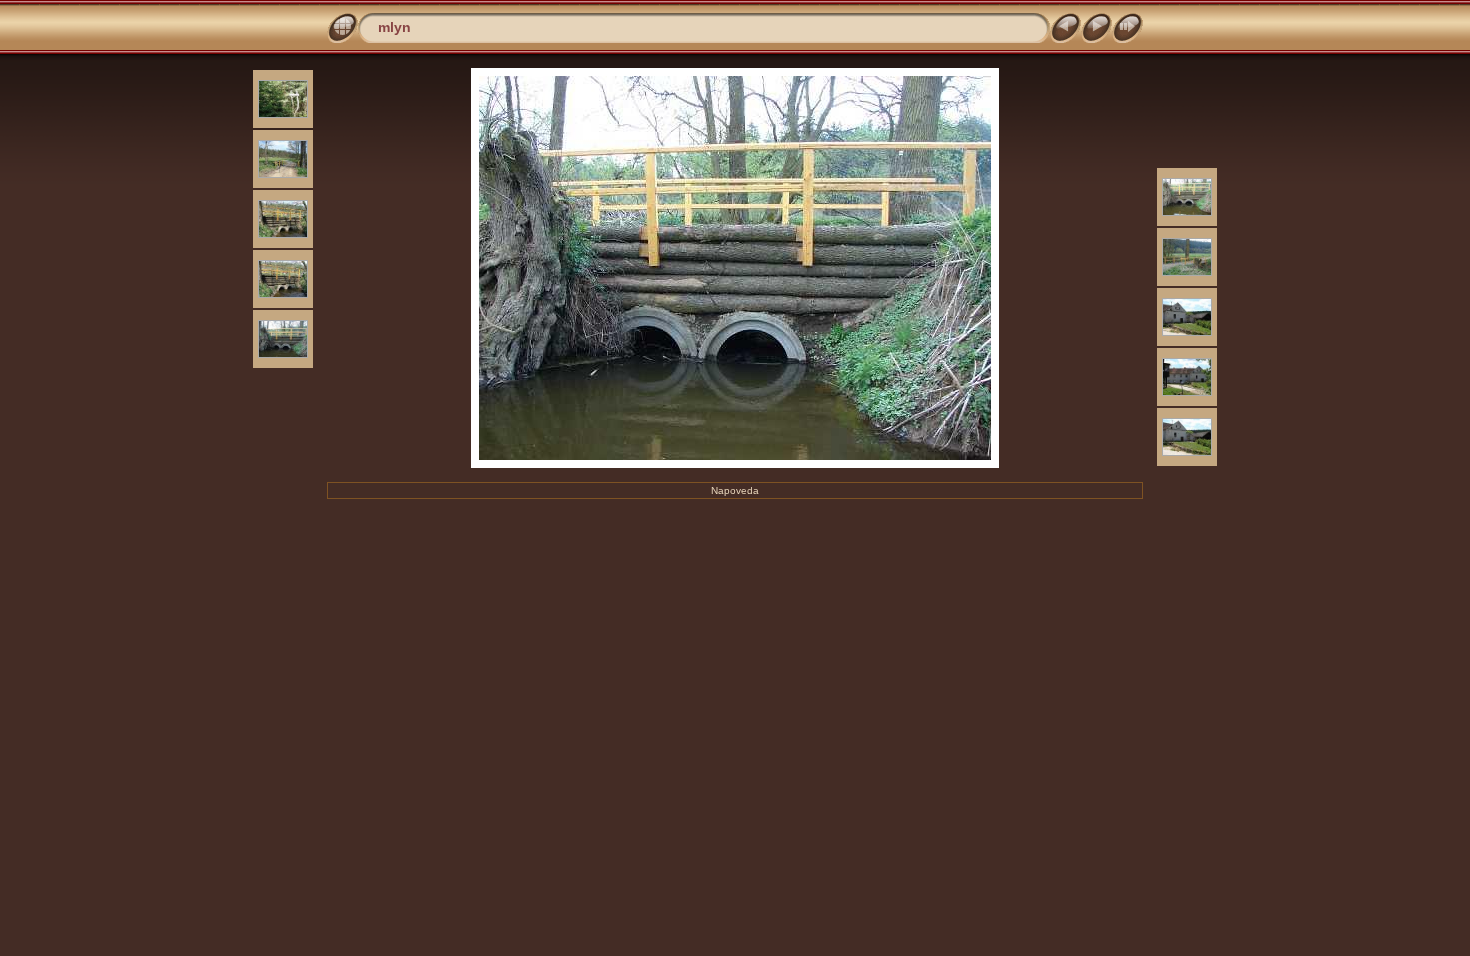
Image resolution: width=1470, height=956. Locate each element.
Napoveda (735, 490)
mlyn (394, 27)
